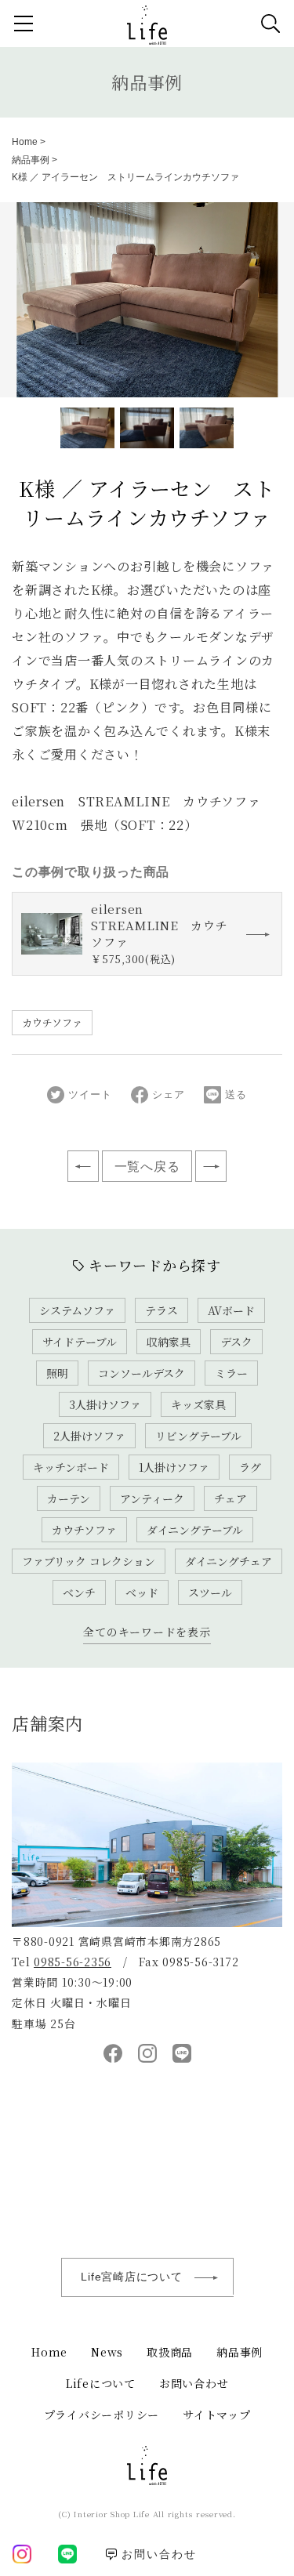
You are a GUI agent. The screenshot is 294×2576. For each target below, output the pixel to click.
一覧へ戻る (147, 1167)
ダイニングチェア (229, 1561)
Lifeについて (101, 2383)
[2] (207, 428)
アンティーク (152, 1498)
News (107, 2352)
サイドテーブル (80, 1342)
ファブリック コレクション (89, 1561)
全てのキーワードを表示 (147, 1632)
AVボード (231, 1310)
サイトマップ (217, 2415)
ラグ (250, 1467)
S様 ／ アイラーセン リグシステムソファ (211, 1166)
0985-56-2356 (73, 1962)
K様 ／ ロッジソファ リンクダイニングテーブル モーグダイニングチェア (83, 1166)
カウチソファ (52, 1022)
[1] (147, 428)
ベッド (142, 1592)
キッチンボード (71, 1467)
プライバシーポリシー (102, 2415)
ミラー (231, 1373)
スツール (210, 1592)
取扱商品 (170, 2352)
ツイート (90, 1094)
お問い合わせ (194, 2383)
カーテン (69, 1498)
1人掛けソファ (174, 1467)
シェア (168, 1094)
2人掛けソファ (89, 1436)
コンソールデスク (142, 1373)
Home (25, 142)
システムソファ (77, 1310)
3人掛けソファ (105, 1404)
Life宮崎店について (131, 2277)
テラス (162, 1310)
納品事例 (147, 82)
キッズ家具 (198, 1404)
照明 (57, 1373)
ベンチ (79, 1592)
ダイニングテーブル (195, 1530)
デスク (236, 1342)
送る (236, 1094)
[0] (87, 428)
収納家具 (169, 1342)
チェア (230, 1498)
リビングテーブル (198, 1436)
